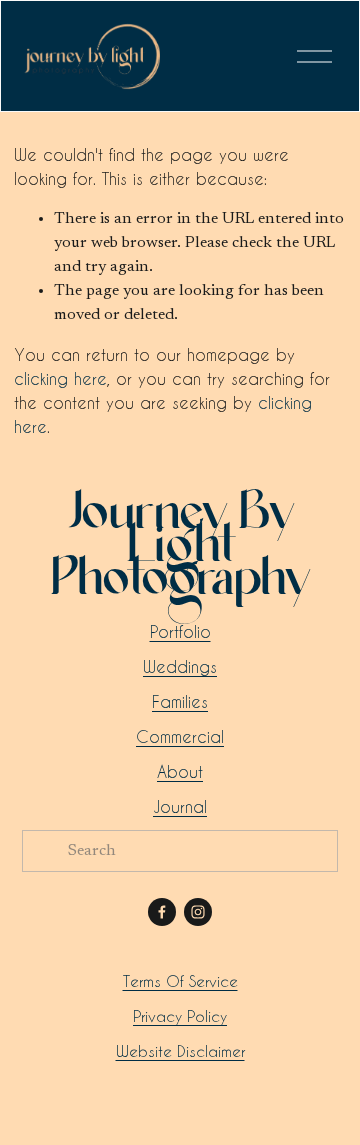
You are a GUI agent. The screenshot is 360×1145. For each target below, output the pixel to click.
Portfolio (180, 631)
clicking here (60, 378)
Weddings (180, 666)
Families (180, 701)
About (180, 771)
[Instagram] (198, 912)
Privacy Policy (180, 1016)
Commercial (180, 736)
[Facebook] (162, 912)
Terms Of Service (180, 981)
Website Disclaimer (180, 1051)
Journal (180, 806)
